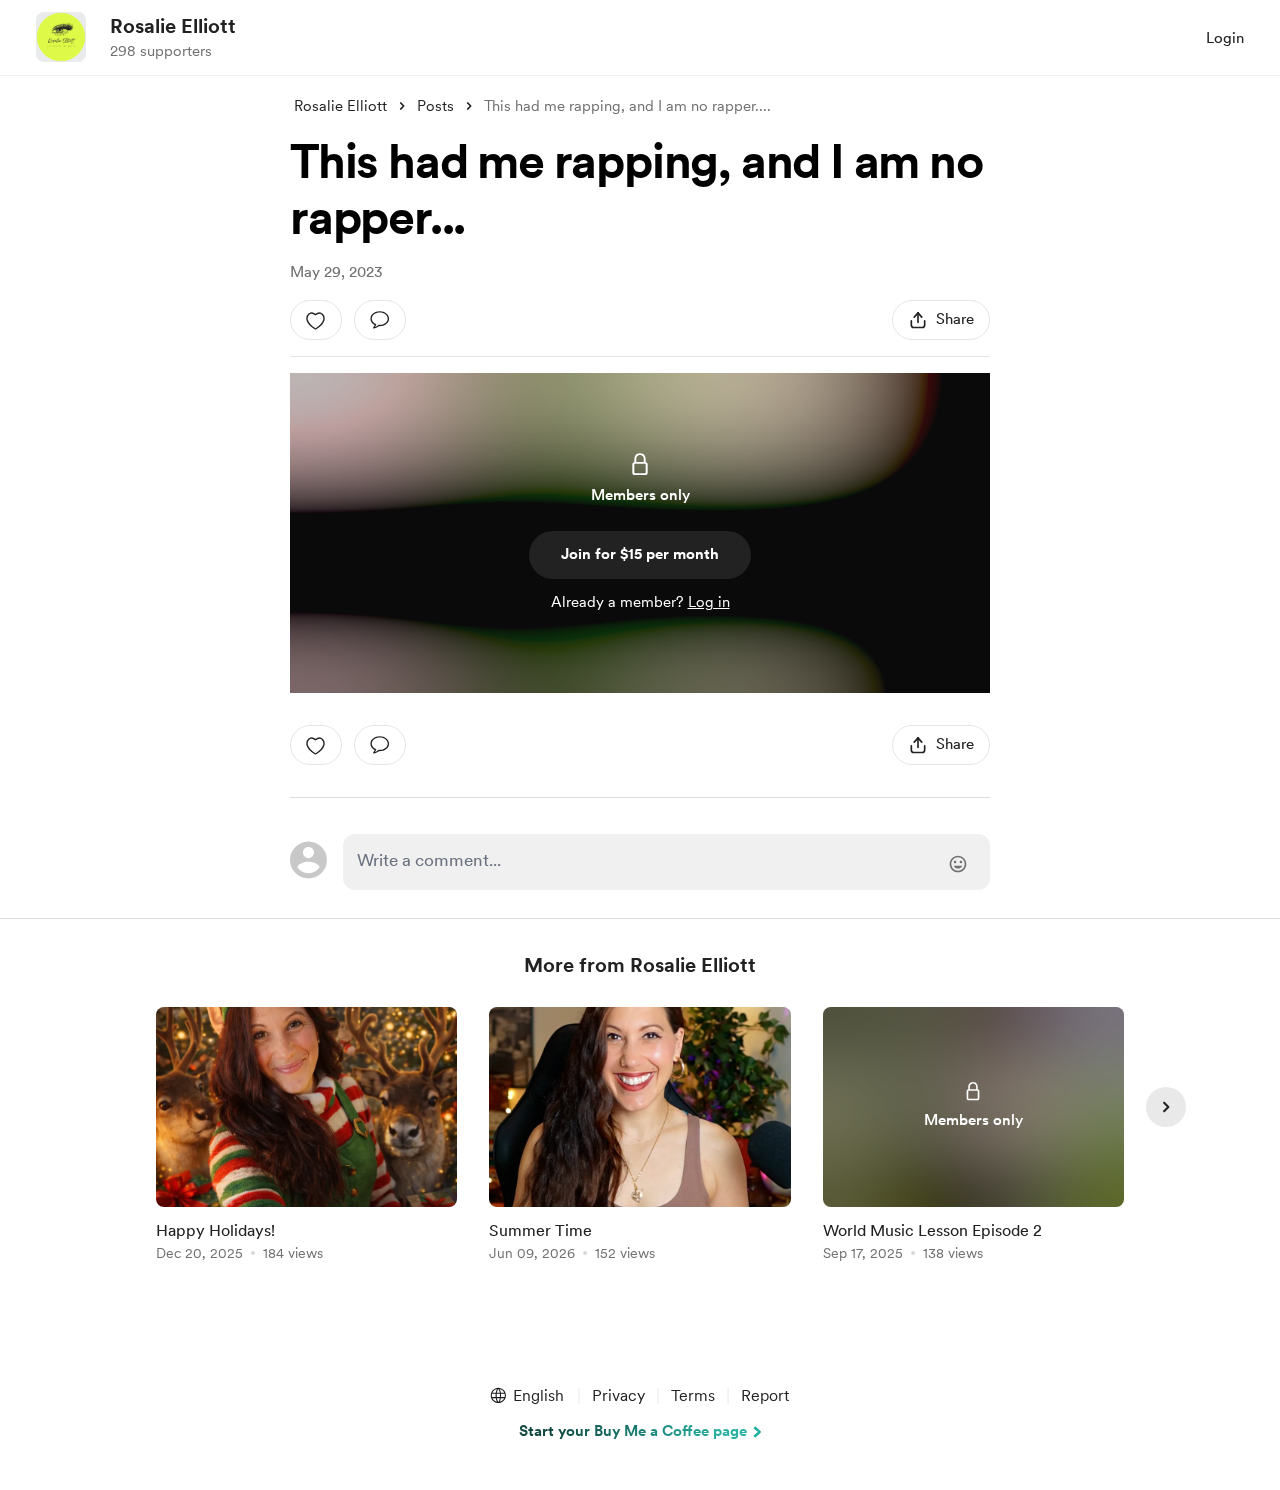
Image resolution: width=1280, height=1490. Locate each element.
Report (765, 1395)
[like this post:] (316, 320)
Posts (435, 106)
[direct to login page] (666, 862)
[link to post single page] (306, 1137)
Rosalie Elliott (173, 26)
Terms (693, 1395)
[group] (306, 1137)
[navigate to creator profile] (61, 37)
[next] (1166, 1107)
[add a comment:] (380, 320)
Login (1225, 38)
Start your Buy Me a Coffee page (633, 1431)
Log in (709, 602)
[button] (526, 1396)
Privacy (618, 1395)
